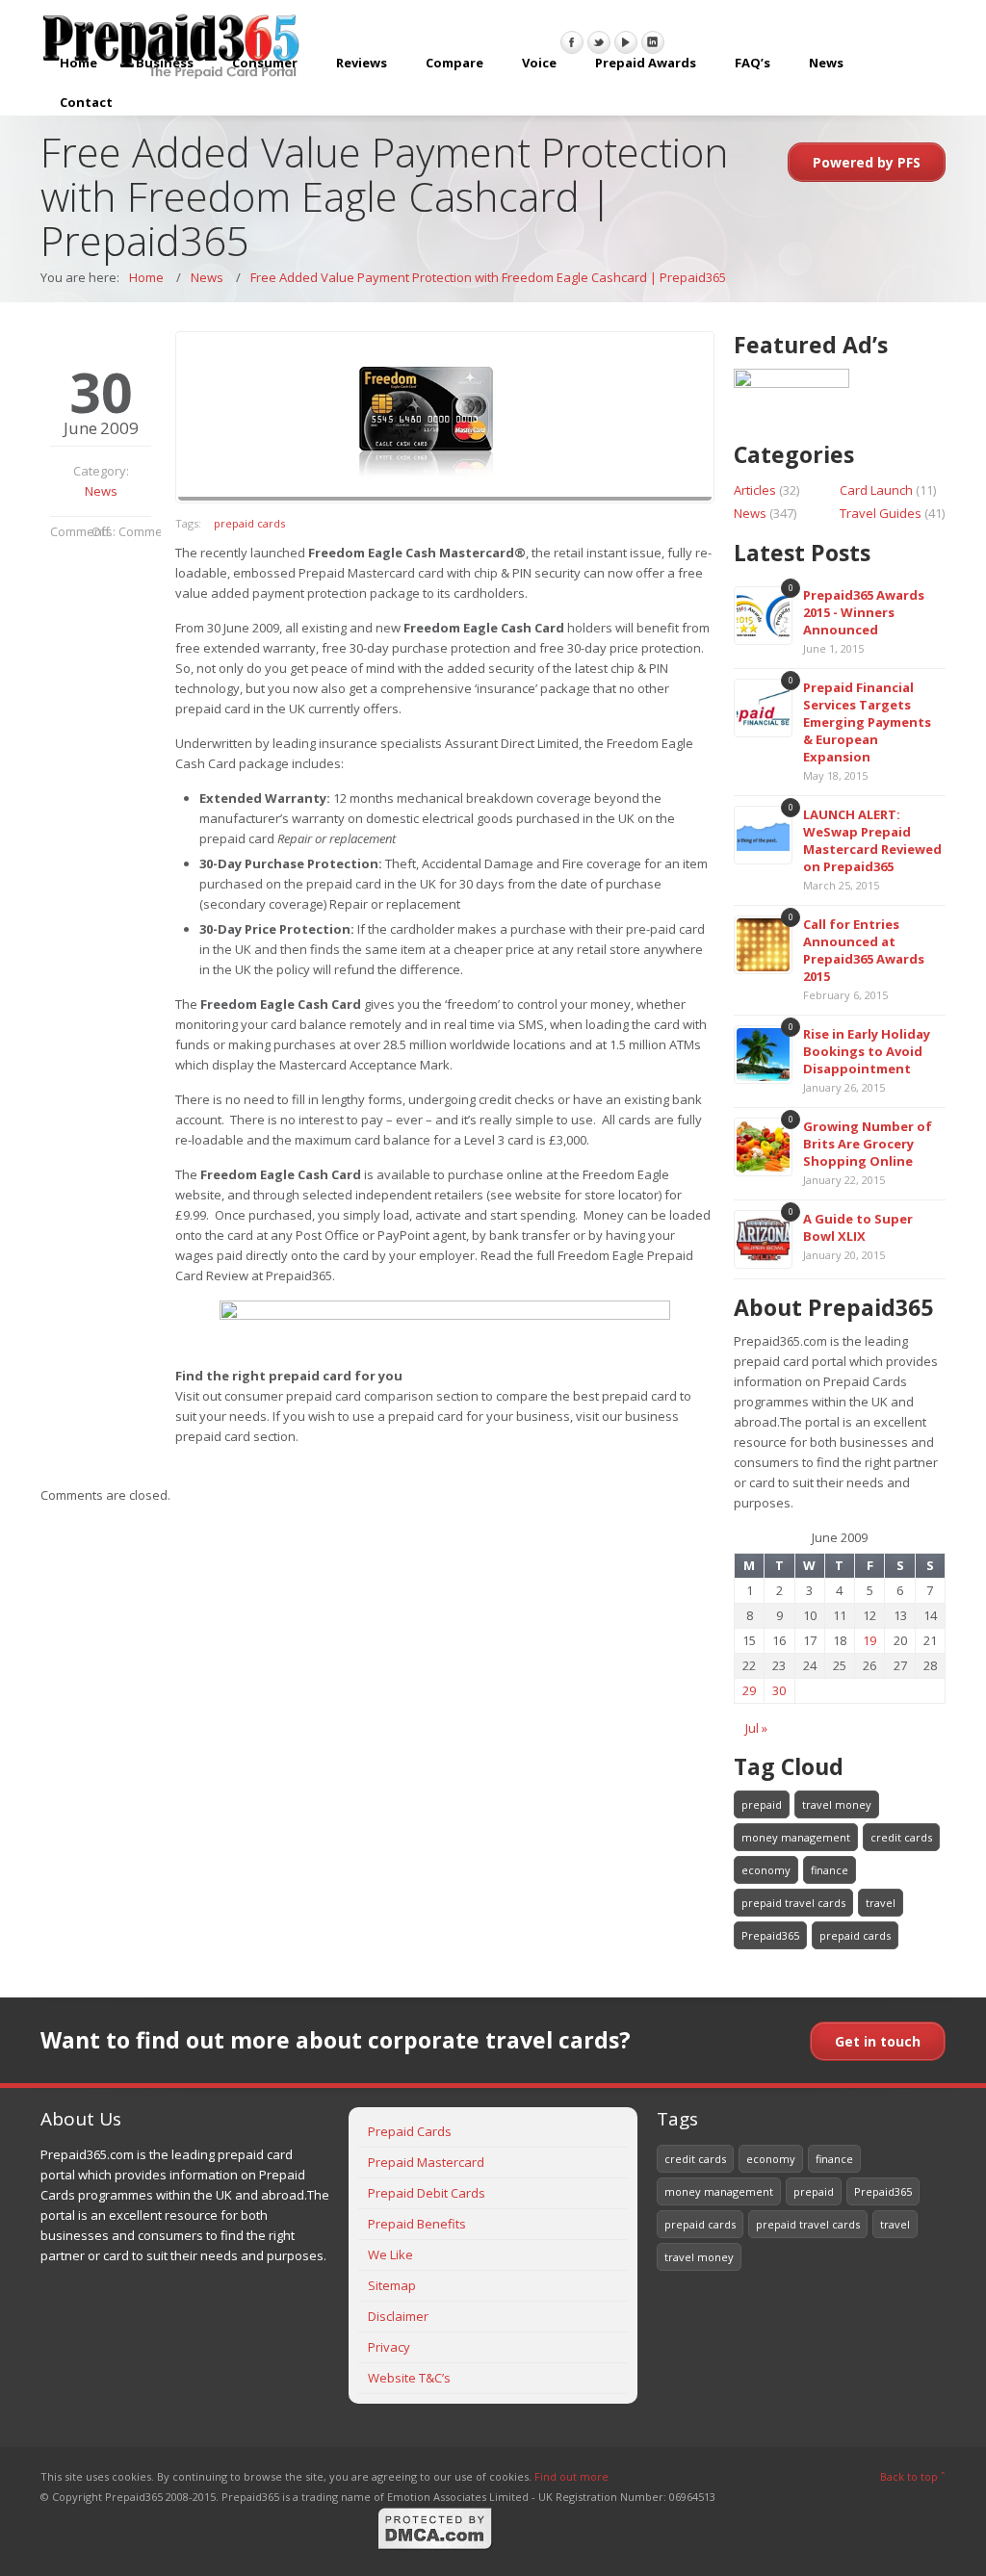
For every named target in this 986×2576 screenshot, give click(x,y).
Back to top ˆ (913, 2476)
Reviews (362, 63)
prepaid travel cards (793, 1903)
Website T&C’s (409, 2378)
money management (796, 1837)
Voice (539, 63)
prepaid (762, 1804)
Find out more (571, 2476)
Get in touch (878, 2041)
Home (78, 63)
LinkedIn (653, 42)
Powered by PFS (867, 162)
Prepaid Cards (410, 2131)
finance (830, 1870)
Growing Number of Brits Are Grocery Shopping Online (868, 1144)
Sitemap (392, 2285)
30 (779, 1690)
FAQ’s (752, 63)
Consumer (265, 63)
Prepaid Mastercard (426, 2162)
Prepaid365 (770, 1935)
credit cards (901, 1837)
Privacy (389, 2347)
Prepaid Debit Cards (427, 2193)
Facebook (572, 42)
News (826, 63)
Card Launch (876, 490)
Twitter (599, 42)
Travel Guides (881, 513)
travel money (837, 1804)
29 (749, 1690)
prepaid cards (249, 523)
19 (869, 1640)
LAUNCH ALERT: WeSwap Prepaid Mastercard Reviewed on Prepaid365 (872, 840)
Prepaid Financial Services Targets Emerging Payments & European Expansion (867, 722)
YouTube (626, 42)
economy (766, 1870)
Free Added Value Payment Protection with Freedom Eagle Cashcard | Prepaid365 (488, 277)
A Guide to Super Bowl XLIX (858, 1227)
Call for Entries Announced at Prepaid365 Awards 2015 (864, 950)
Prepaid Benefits (417, 2224)
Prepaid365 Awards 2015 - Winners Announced (864, 612)
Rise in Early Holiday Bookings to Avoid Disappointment (867, 1051)
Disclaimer (398, 2316)
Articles (755, 490)
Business (165, 63)
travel (881, 1903)
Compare (454, 63)
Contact (86, 102)
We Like (390, 2254)
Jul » (756, 1728)
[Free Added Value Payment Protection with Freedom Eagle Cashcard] (445, 417)
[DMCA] (435, 2547)
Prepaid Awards (646, 63)
